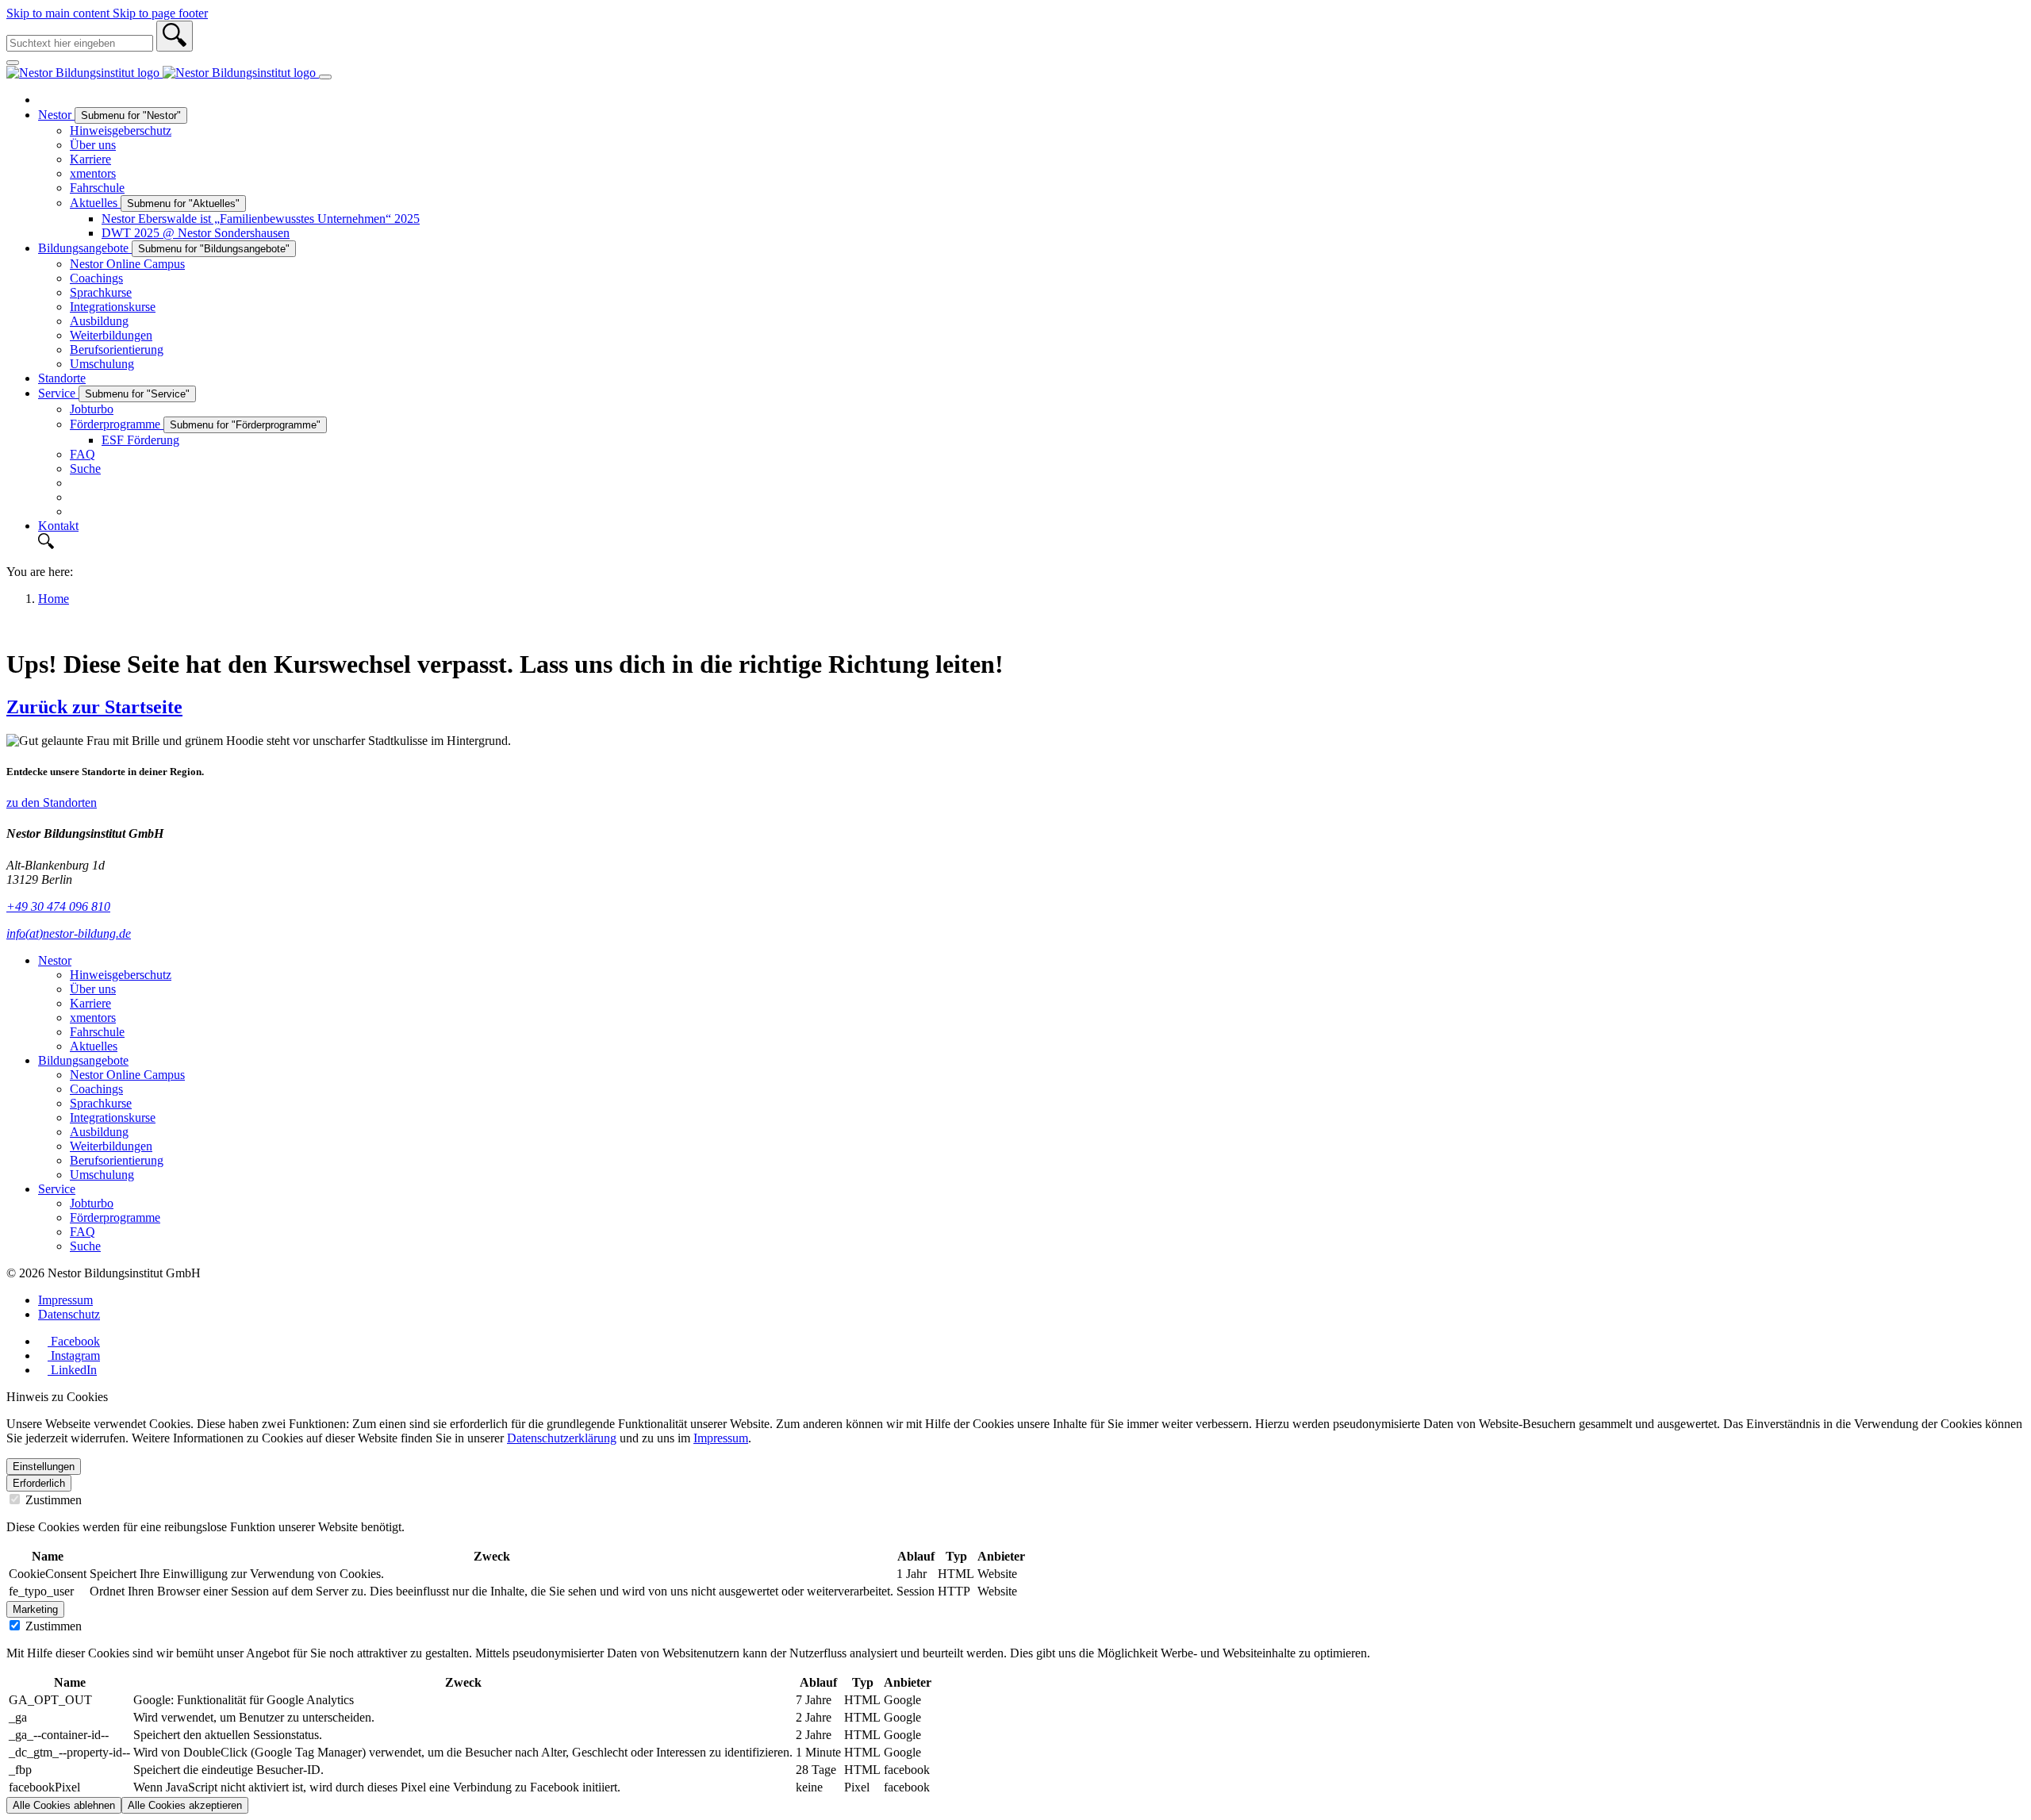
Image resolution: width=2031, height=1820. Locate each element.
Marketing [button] (35, 1609)
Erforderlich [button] (39, 1483)
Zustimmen (52, 1500)
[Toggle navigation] (325, 77)
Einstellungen (44, 1467)
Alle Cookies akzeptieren (185, 1805)
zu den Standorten (52, 802)
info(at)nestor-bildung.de (69, 933)
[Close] (13, 63)
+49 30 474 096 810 (58, 906)
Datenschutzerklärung (562, 1438)
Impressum (721, 1438)
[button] (1031, 543)
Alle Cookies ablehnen (64, 1805)
